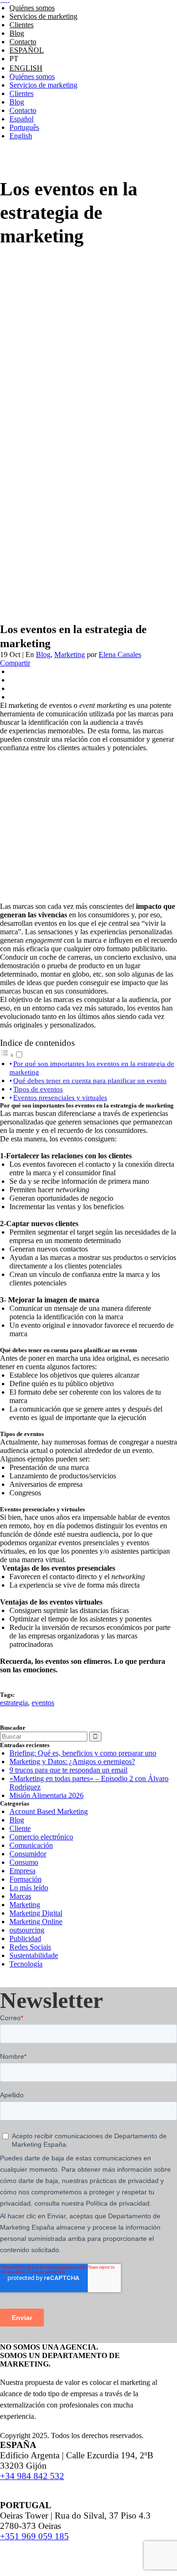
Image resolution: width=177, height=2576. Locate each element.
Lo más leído (29, 1888)
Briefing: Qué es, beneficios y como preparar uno (83, 1753)
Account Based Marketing (49, 1811)
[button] (12, 1055)
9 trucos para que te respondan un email (68, 1770)
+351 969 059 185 (34, 2536)
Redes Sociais (30, 1947)
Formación (25, 1879)
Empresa (22, 1871)
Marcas (20, 1896)
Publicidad (25, 1938)
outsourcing (27, 1930)
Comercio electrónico (41, 1837)
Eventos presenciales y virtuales (60, 1097)
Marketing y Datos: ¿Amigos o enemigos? (72, 1761)
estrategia (14, 1703)
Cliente (20, 1828)
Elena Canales (120, 654)
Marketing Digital (36, 1913)
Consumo (24, 1862)
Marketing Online (36, 1922)
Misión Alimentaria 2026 (46, 1795)
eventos (43, 1703)
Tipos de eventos (38, 1089)
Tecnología (26, 1964)
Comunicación (31, 1845)
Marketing (70, 654)
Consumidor (28, 1854)
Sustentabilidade (34, 1955)
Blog (43, 654)
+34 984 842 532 (32, 2476)
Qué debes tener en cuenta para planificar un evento (90, 1080)
